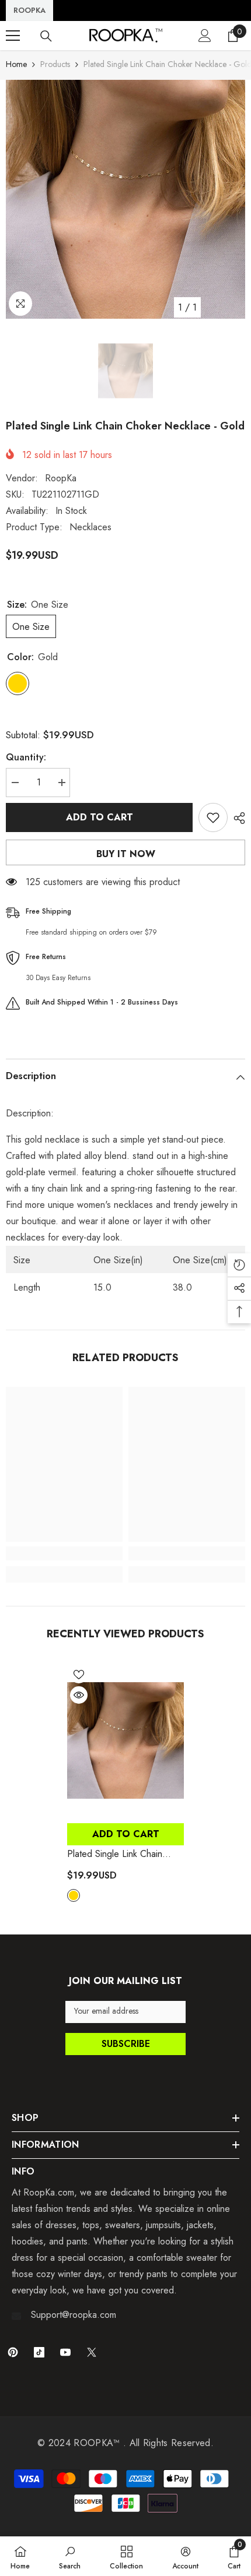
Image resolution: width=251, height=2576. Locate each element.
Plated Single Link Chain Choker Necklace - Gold (119, 1854)
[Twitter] (92, 2352)
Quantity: (26, 757)
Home (16, 64)
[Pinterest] (13, 2352)
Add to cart (100, 817)
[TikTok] (39, 2352)
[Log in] (205, 36)
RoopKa (61, 478)
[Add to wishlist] (213, 817)
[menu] (13, 36)
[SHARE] (236, 818)
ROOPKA (29, 10)
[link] (64, 1553)
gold (74, 1895)
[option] (125, 199)
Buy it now (126, 854)
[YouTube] (65, 2352)
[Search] (46, 36)
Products (55, 64)
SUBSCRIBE (126, 2044)
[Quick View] (79, 1695)
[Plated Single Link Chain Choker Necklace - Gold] (125, 1740)
